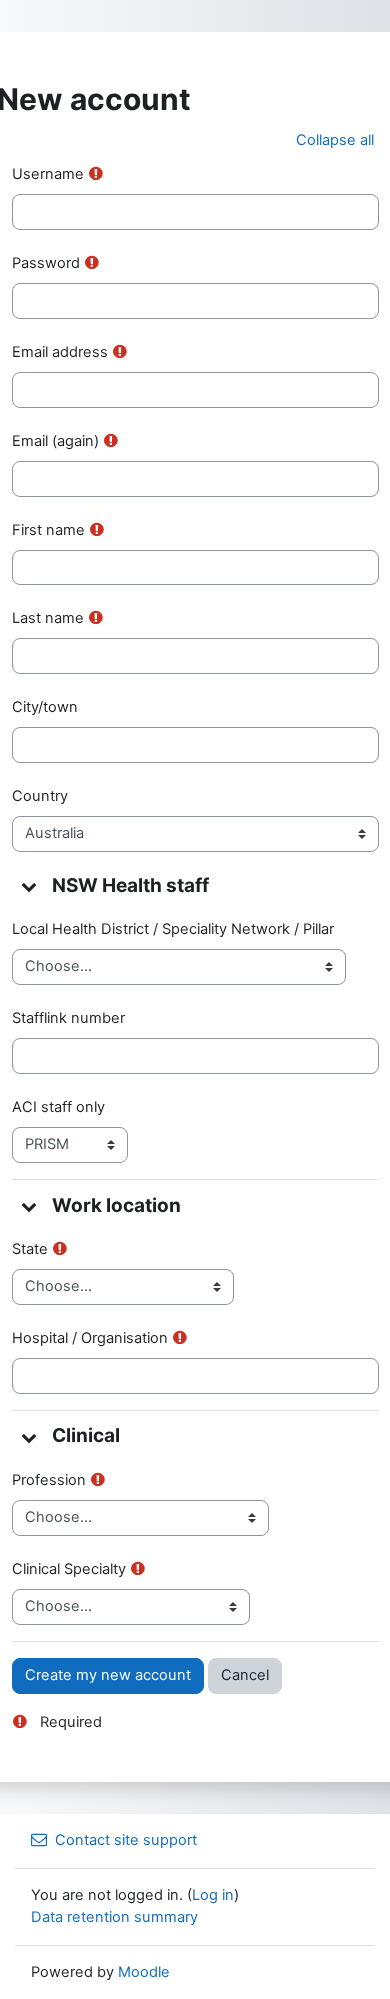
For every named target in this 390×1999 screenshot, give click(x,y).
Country (40, 796)
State (30, 1249)
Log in (213, 1895)
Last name (48, 618)
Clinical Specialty (69, 1569)
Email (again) (55, 441)
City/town (45, 707)
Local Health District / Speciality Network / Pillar (173, 929)
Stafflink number (68, 1018)
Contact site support (126, 1840)
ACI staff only (58, 1107)
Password (46, 263)
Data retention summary (114, 1917)
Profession (49, 1480)
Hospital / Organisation (90, 1338)
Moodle (144, 1972)
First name (48, 530)
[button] (335, 141)
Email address (60, 352)
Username (48, 174)
